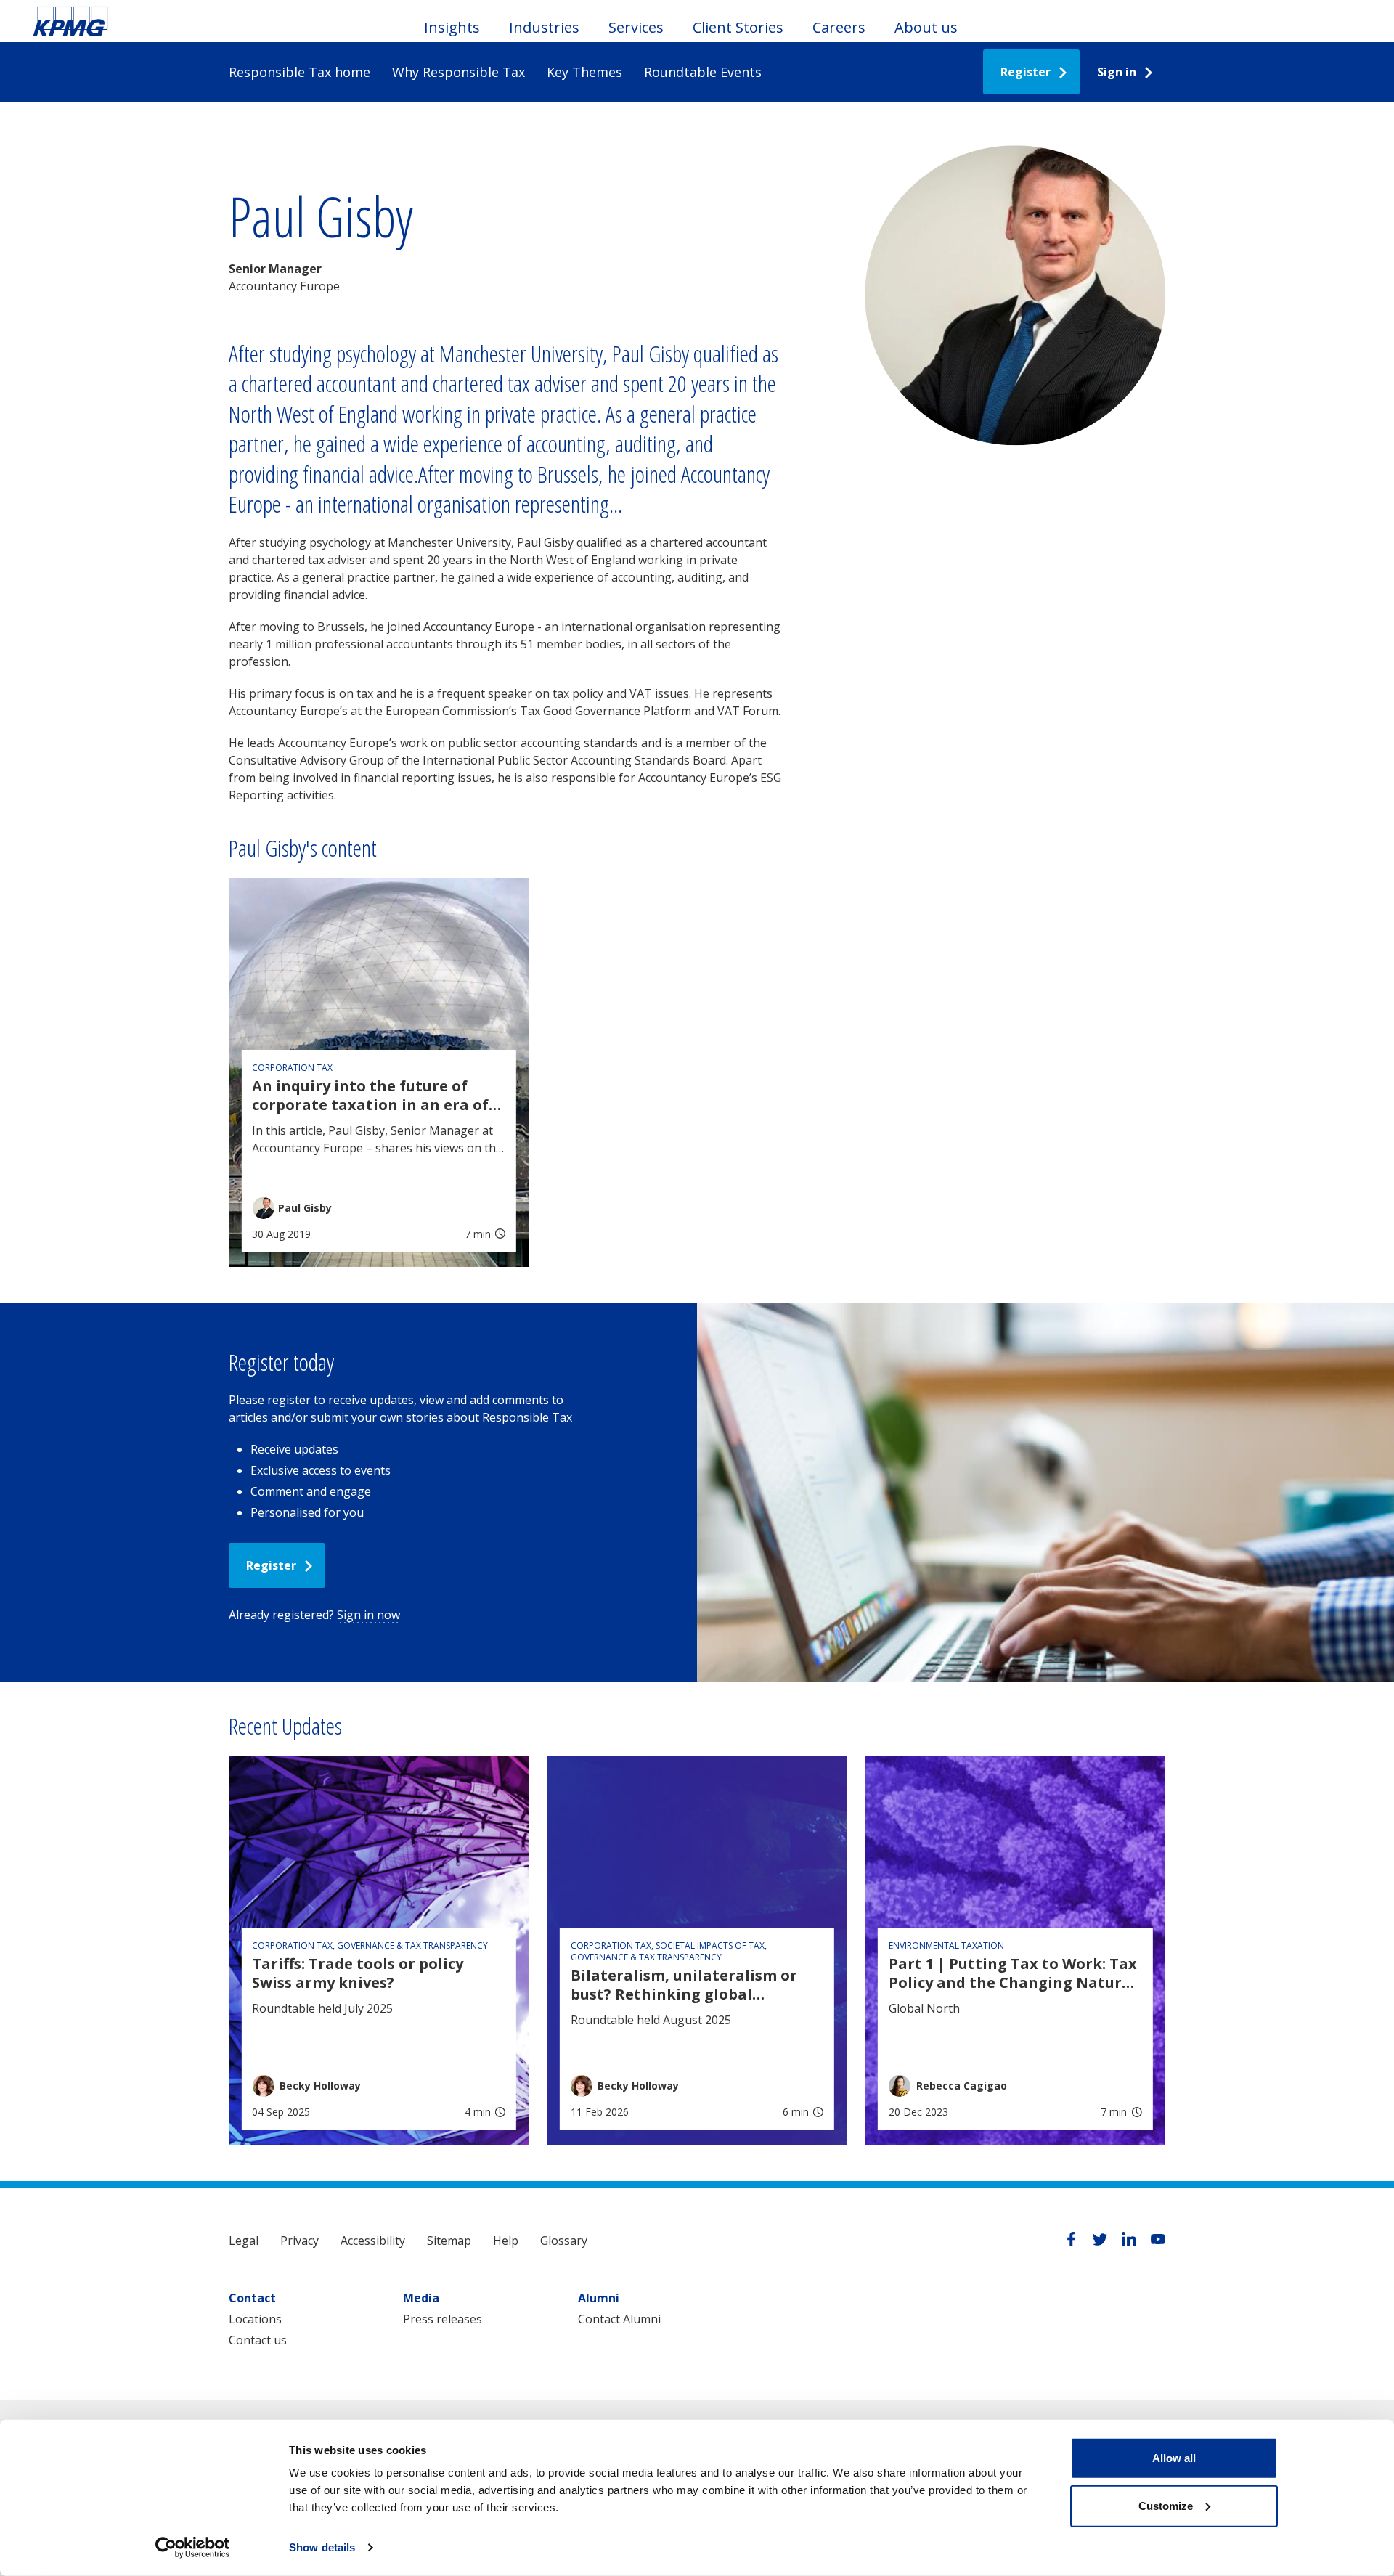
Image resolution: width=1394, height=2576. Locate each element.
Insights (452, 27)
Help (506, 2241)
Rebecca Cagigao (962, 2086)
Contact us (258, 2340)
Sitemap (449, 2241)
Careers (839, 27)
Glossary (564, 2241)
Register (1026, 72)
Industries (544, 27)
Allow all (1174, 2458)
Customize (1166, 2505)
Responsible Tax (70, 21)
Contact (252, 2298)
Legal (244, 2241)
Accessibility (373, 2241)
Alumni (599, 2298)
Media (421, 2298)
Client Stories (738, 27)
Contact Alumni (619, 2319)
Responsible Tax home (299, 72)
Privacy (299, 2241)
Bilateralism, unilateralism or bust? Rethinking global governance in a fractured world (693, 1985)
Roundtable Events (703, 72)
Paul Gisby (305, 1208)
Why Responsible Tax (458, 72)
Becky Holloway (320, 2086)
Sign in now (368, 1615)
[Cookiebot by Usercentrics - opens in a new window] (193, 2548)
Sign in (1117, 72)
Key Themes (584, 72)
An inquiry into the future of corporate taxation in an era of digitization (370, 1096)
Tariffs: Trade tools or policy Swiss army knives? (358, 1973)
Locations (255, 2319)
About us (926, 27)
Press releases (443, 2319)
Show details (322, 2547)
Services (636, 27)
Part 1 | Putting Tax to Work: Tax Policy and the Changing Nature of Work (1013, 1973)
